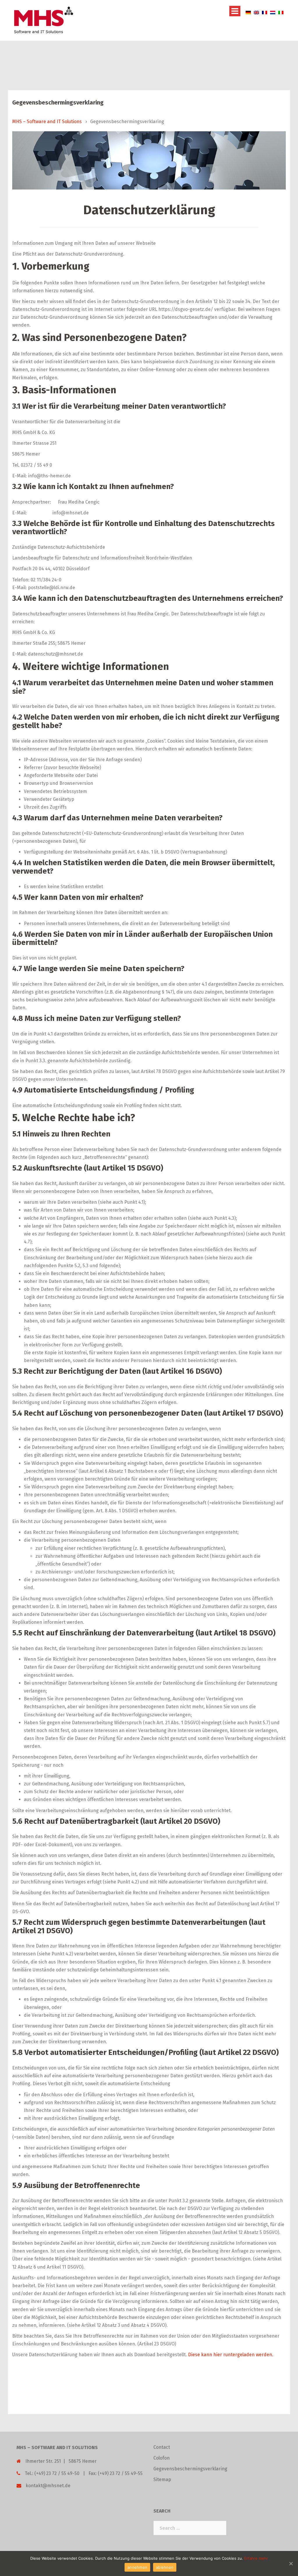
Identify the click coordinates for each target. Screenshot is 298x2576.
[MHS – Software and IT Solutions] (43, 20)
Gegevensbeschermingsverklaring (190, 2469)
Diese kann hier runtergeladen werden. (231, 2355)
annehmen (137, 2567)
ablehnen (165, 2567)
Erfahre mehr (256, 2558)
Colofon (162, 2458)
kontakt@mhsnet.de (48, 2486)
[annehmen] (291, 2563)
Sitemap (162, 2479)
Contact (162, 2447)
